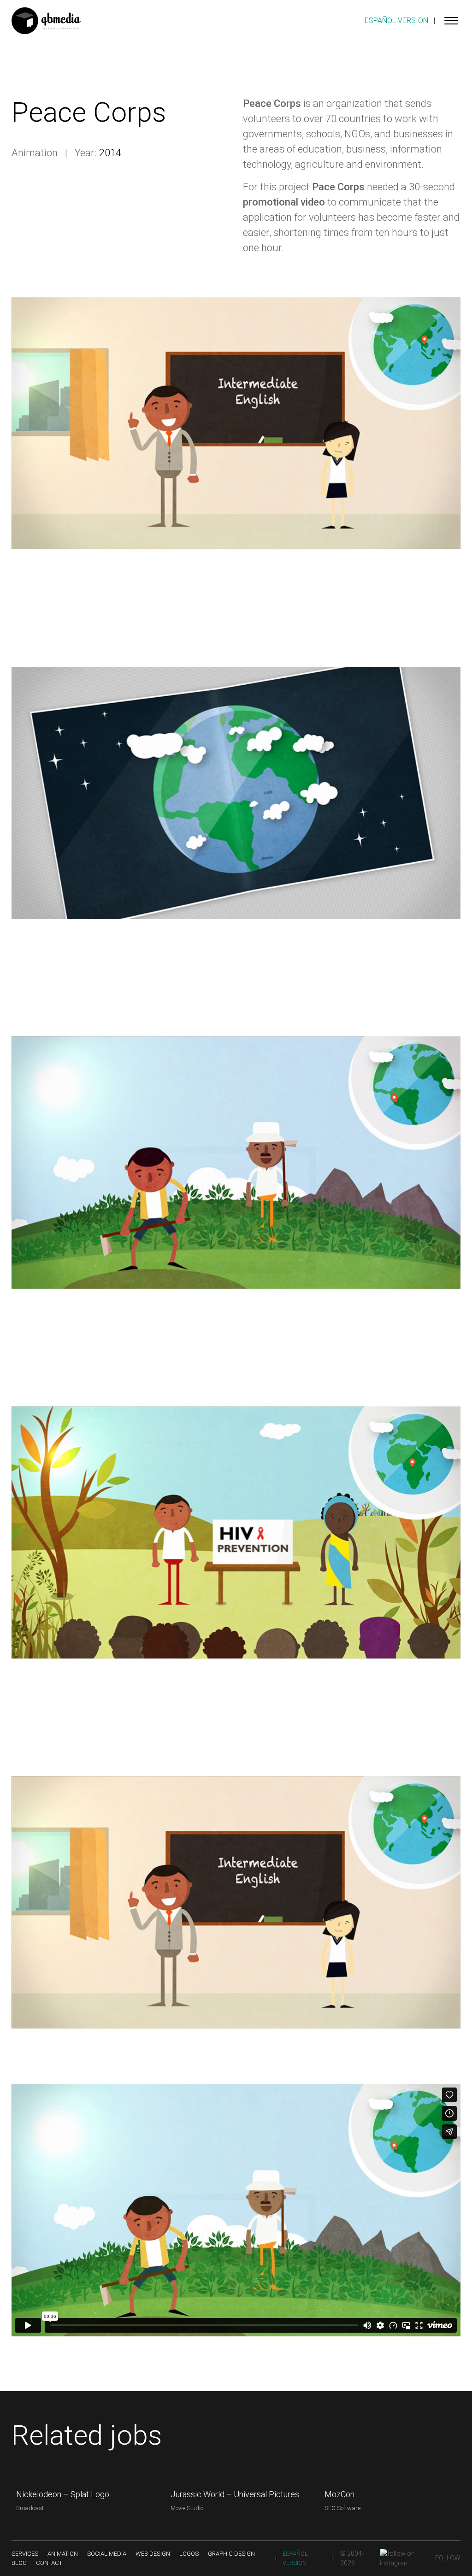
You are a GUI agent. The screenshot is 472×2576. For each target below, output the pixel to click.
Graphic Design (231, 2554)
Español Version (396, 21)
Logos (189, 2554)
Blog (19, 2563)
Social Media (107, 2554)
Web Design (153, 2554)
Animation (63, 2554)
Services (25, 2554)
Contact (49, 2563)
